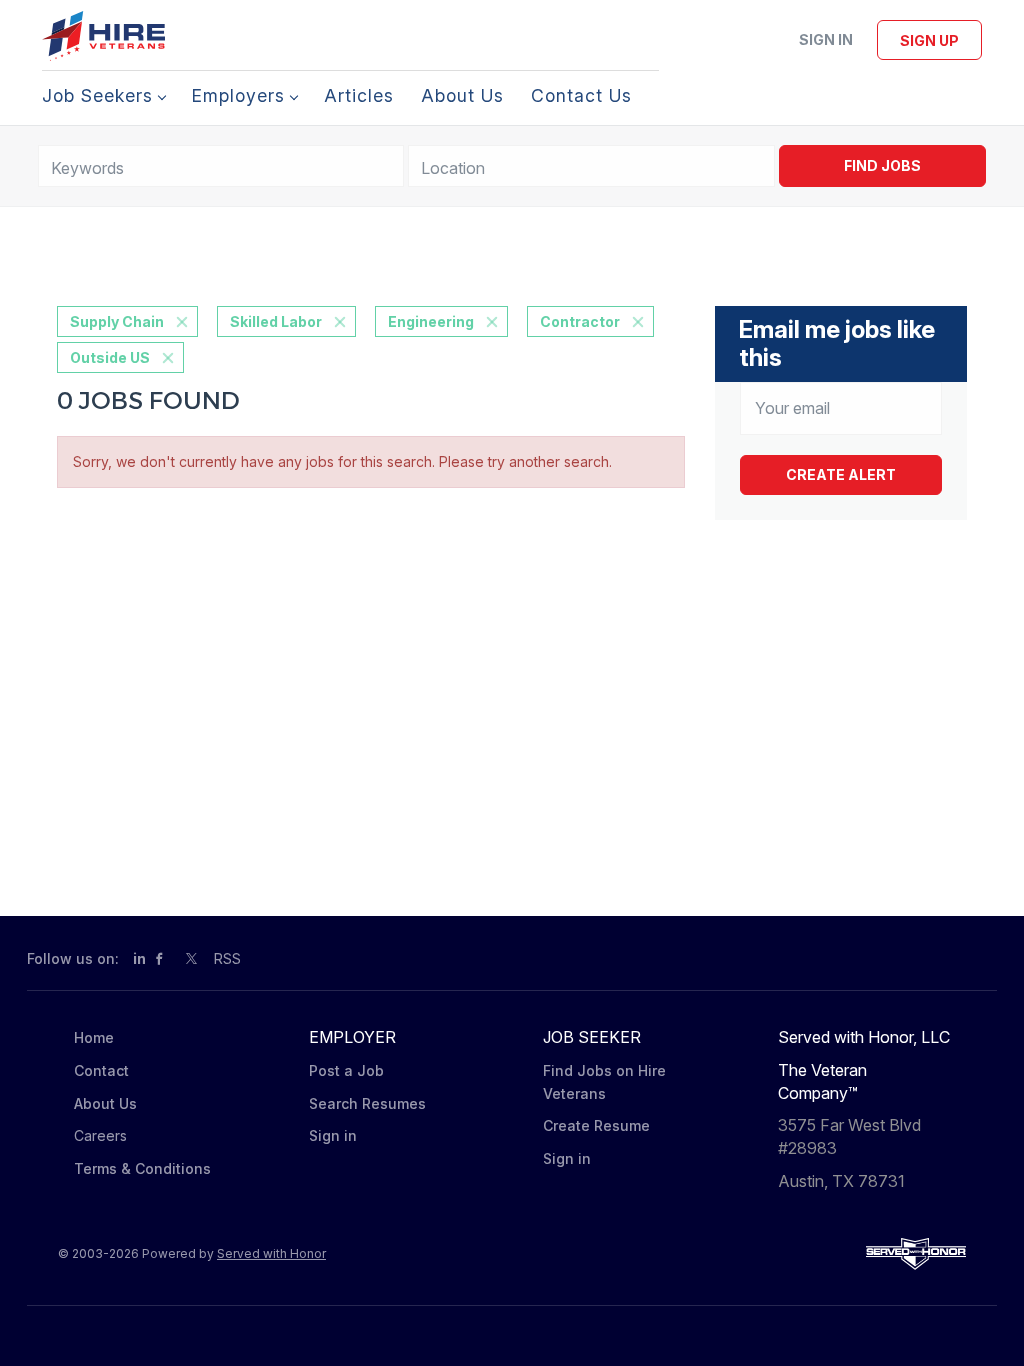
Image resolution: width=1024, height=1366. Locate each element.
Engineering (431, 321)
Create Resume (596, 1125)
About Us (105, 1103)
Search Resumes (367, 1103)
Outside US (110, 357)
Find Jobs (882, 165)
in (139, 958)
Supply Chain (117, 321)
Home (94, 1037)
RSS (227, 958)
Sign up (929, 40)
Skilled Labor (276, 321)
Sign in (826, 39)
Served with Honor (271, 1253)
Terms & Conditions (142, 1168)
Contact (101, 1070)
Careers (100, 1135)
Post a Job (346, 1070)
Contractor (580, 321)
